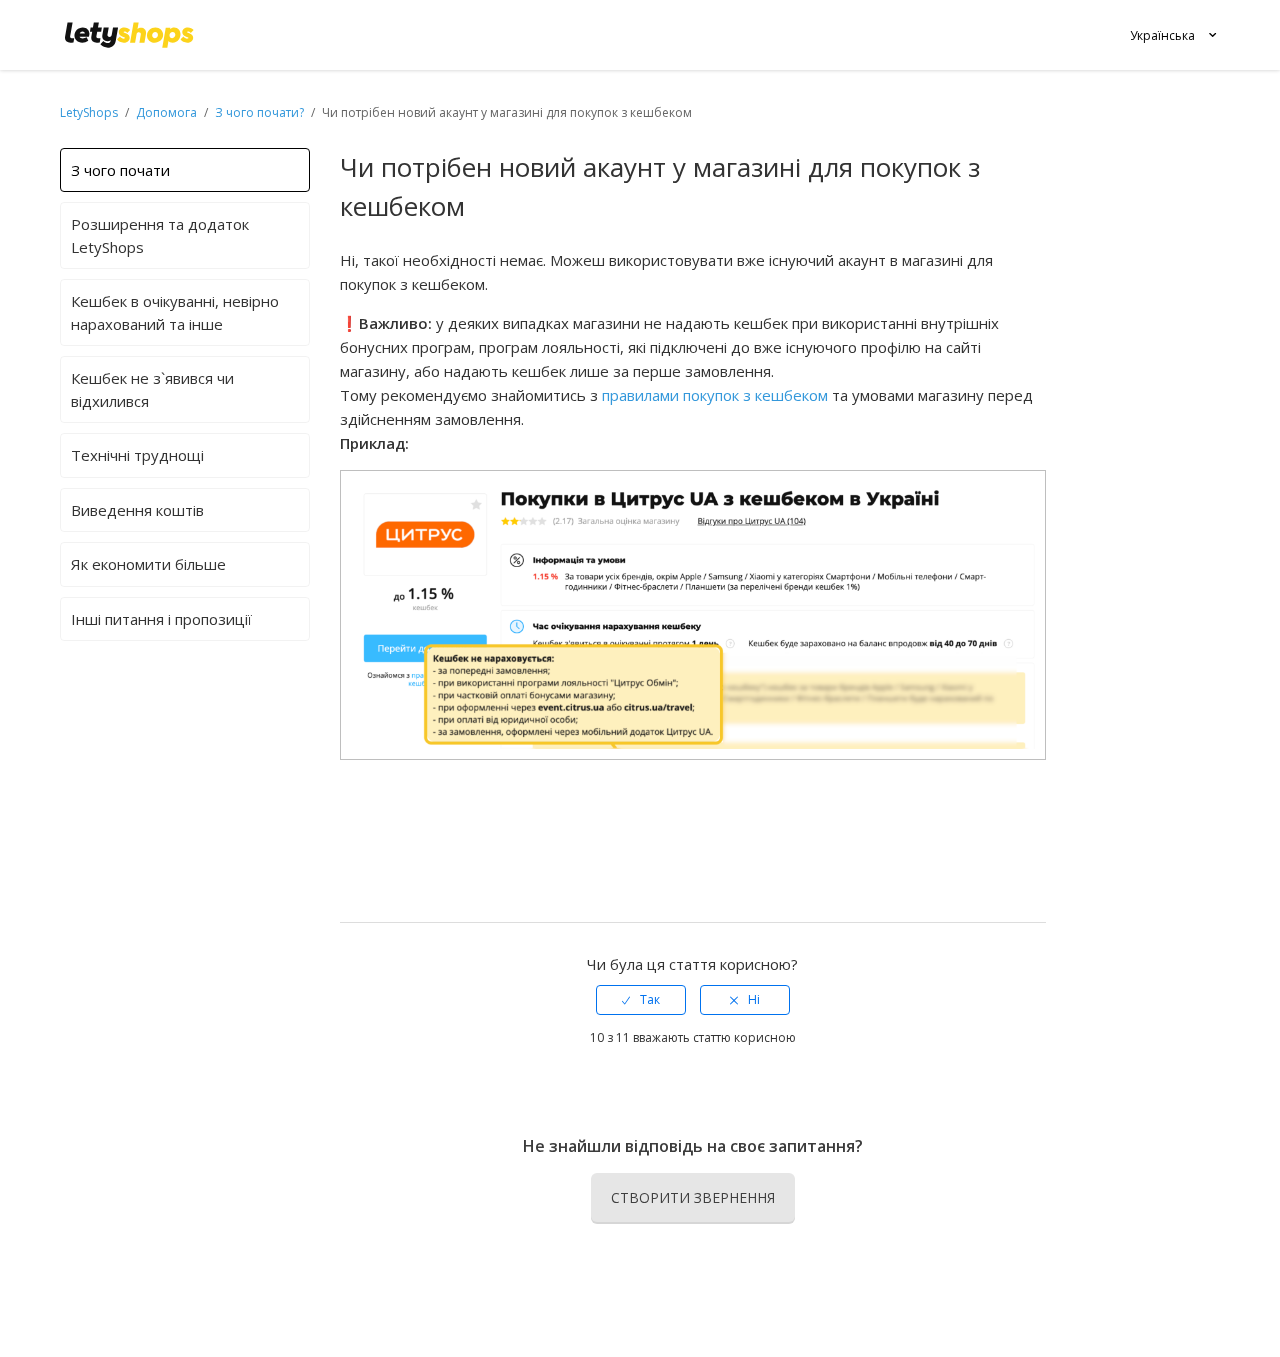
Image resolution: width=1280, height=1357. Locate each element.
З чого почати (120, 170)
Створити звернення (693, 1197)
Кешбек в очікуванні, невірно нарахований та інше (175, 312)
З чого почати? (259, 112)
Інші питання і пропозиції (161, 619)
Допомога (168, 112)
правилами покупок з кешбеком (715, 395)
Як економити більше (148, 564)
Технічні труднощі (137, 455)
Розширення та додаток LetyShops (160, 235)
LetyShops (89, 112)
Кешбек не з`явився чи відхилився (152, 389)
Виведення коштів (137, 510)
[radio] (641, 1000)
